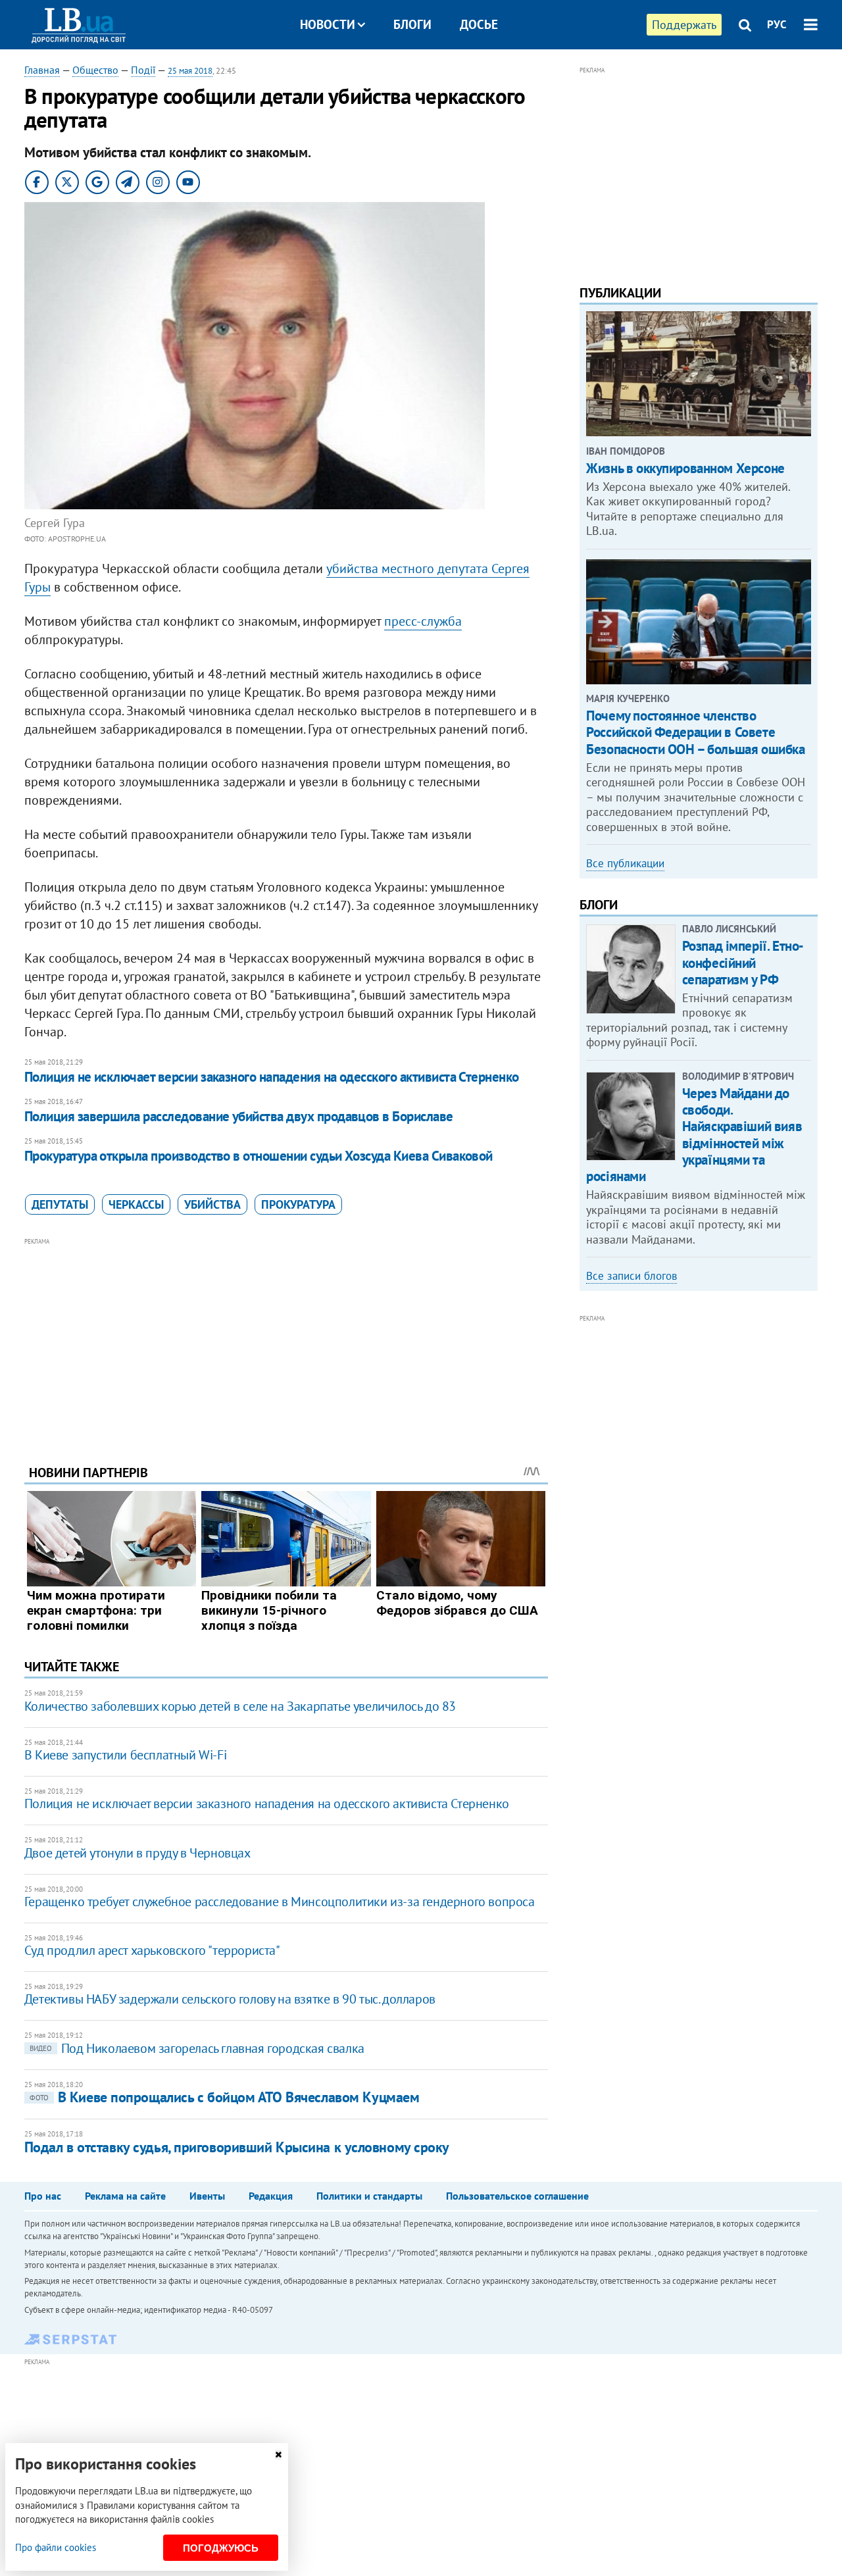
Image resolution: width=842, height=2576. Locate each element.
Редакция (271, 2196)
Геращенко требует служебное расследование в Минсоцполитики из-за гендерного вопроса (280, 1902)
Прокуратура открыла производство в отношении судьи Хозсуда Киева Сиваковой (259, 1156)
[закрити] (278, 2455)
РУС (777, 24)
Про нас (43, 2196)
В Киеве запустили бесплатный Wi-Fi (125, 1755)
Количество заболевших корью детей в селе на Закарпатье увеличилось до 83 (240, 1706)
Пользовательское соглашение (517, 2196)
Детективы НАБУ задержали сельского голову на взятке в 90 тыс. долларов (230, 1999)
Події (143, 70)
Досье (479, 24)
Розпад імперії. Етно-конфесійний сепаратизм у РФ (743, 962)
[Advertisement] (286, 1341)
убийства (212, 1204)
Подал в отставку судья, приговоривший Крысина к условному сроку (237, 2147)
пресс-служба (423, 621)
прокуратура (298, 1204)
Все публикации (625, 863)
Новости (328, 24)
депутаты (60, 1204)
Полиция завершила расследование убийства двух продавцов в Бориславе (239, 1116)
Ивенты (207, 2196)
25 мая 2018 (190, 71)
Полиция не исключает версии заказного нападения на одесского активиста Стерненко (272, 1077)
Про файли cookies (56, 2547)
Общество (95, 70)
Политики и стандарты (369, 2196)
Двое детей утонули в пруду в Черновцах (137, 1853)
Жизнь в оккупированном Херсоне (685, 468)
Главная (42, 70)
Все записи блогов (631, 1276)
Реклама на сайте (125, 2196)
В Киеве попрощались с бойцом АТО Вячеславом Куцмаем (225, 2097)
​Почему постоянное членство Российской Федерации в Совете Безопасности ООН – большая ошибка (695, 732)
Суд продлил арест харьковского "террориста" (152, 1950)
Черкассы (136, 1204)
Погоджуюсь (221, 2548)
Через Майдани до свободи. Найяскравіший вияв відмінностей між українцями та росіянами (694, 1135)
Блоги (412, 24)
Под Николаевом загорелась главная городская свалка (197, 2048)
